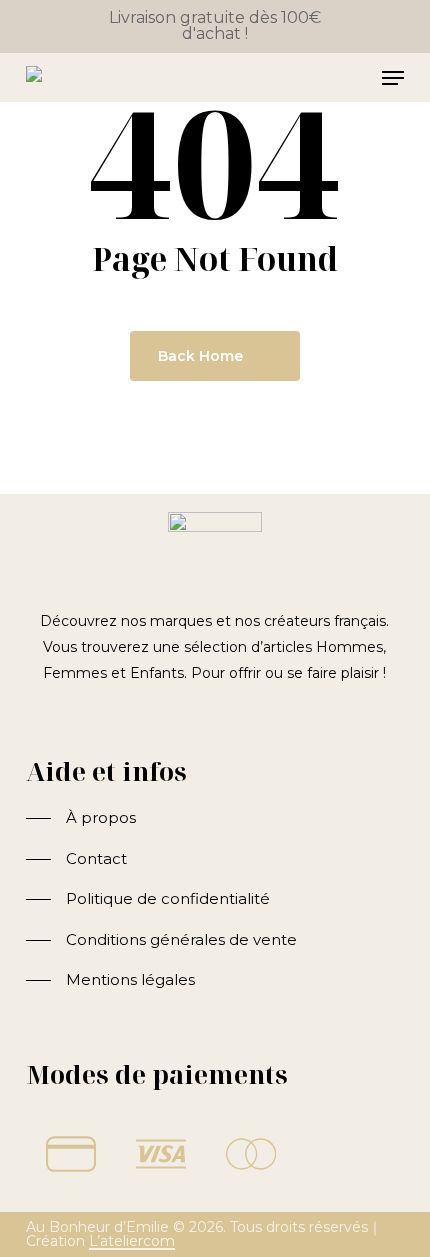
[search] (314, 78)
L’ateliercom (132, 1241)
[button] (81, 818)
